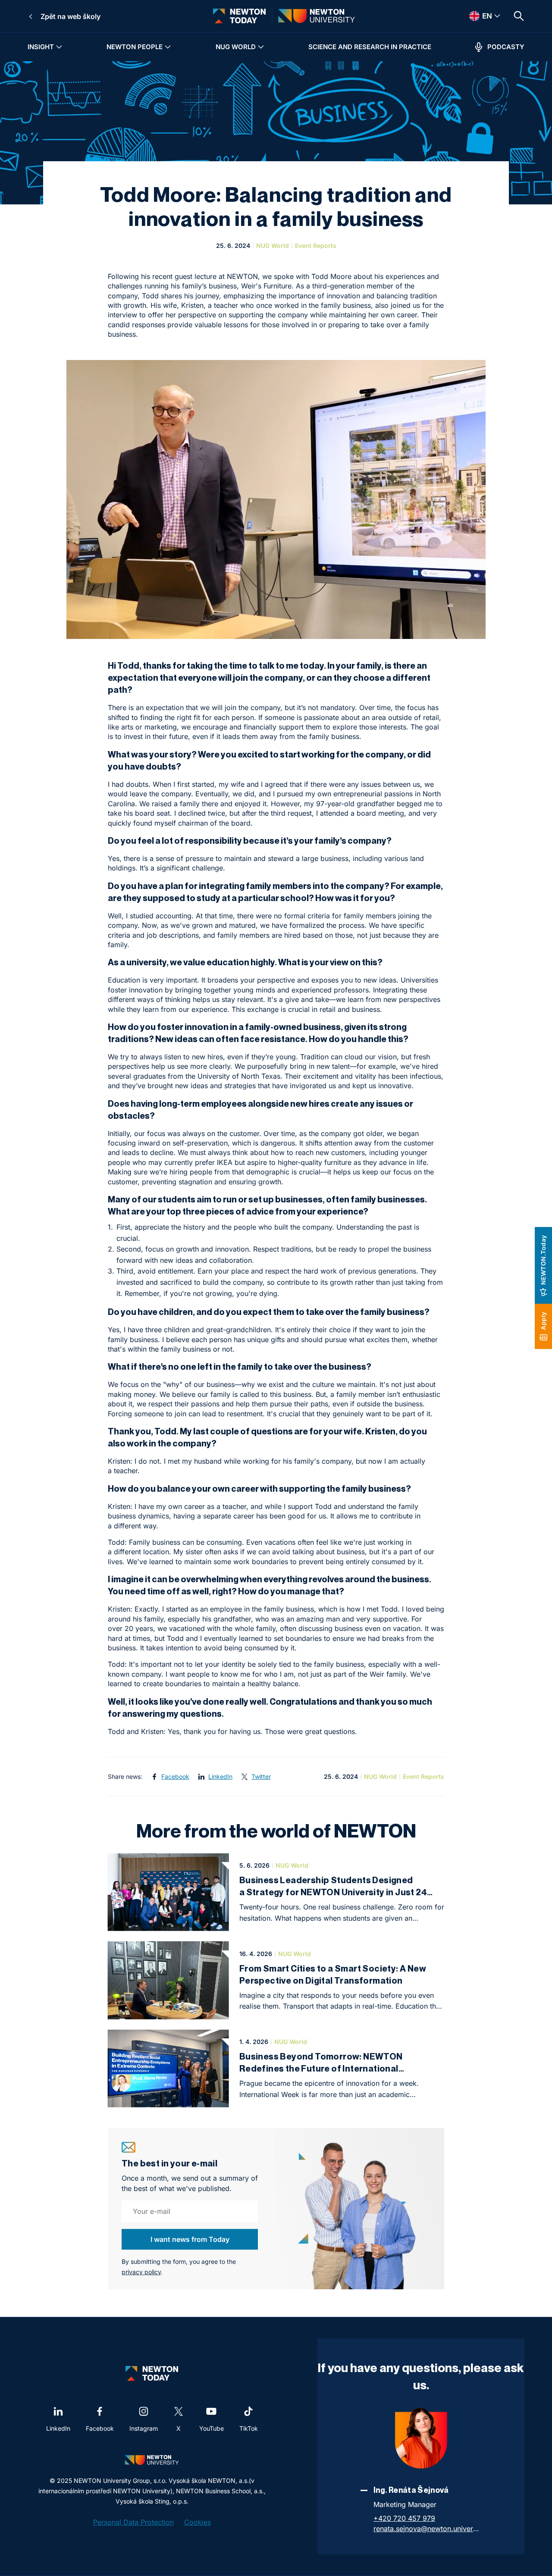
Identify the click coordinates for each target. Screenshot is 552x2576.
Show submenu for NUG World (261, 47)
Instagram (144, 2428)
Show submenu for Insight (59, 47)
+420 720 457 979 (404, 2518)
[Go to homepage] (239, 16)
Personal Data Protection (133, 2522)
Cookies (198, 2522)
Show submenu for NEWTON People (168, 47)
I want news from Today (190, 2239)
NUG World (236, 47)
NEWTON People (135, 47)
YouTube (212, 2428)
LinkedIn (220, 1776)
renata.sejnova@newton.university (427, 2529)
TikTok (249, 2428)
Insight (41, 47)
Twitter (261, 1776)
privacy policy (141, 2272)
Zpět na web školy (71, 16)
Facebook (175, 1776)
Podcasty (506, 47)
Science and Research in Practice (370, 47)
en (476, 16)
